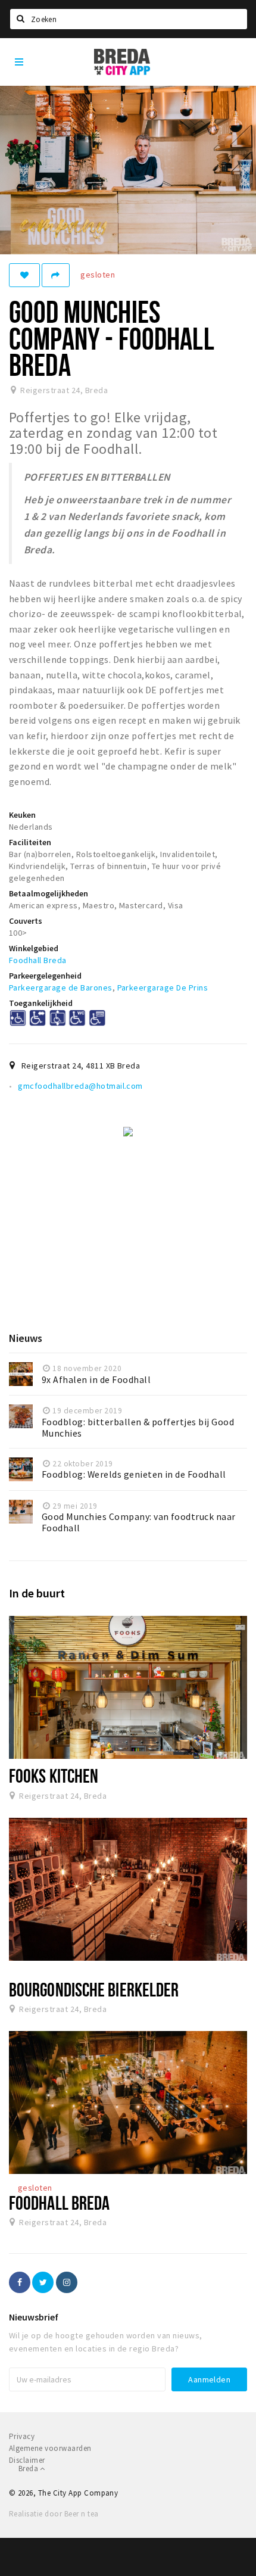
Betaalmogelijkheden (49, 893)
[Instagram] (67, 2282)
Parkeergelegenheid (45, 976)
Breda (29, 2468)
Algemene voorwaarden (50, 2448)
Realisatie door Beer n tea (54, 2514)
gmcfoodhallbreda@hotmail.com (80, 1086)
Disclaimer (27, 2460)
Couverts (26, 921)
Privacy (22, 2436)
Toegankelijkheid (41, 1003)
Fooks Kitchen (54, 1776)
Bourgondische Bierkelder (94, 1989)
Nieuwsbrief (34, 2317)
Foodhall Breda (38, 960)
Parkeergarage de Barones (61, 988)
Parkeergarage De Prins (163, 988)
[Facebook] (20, 2282)
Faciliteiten (30, 842)
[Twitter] (43, 2282)
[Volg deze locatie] (24, 275)
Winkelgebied (34, 948)
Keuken (22, 815)
